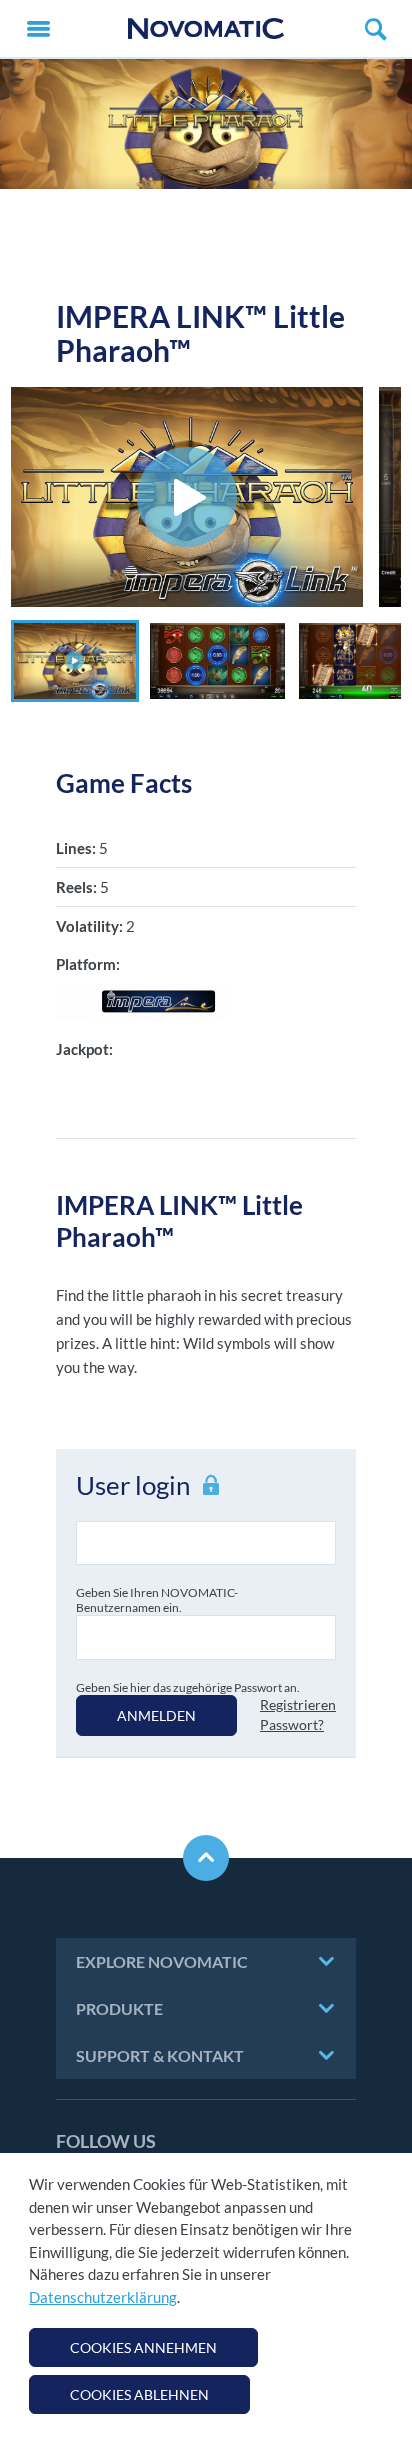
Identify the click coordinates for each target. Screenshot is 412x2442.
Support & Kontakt (160, 2055)
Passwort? (292, 1724)
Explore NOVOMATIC (162, 1961)
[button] (75, 661)
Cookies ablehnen (139, 2394)
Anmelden (156, 1715)
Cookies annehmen (143, 2347)
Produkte (119, 2008)
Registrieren (298, 1704)
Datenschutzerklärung (103, 2297)
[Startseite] (206, 28)
